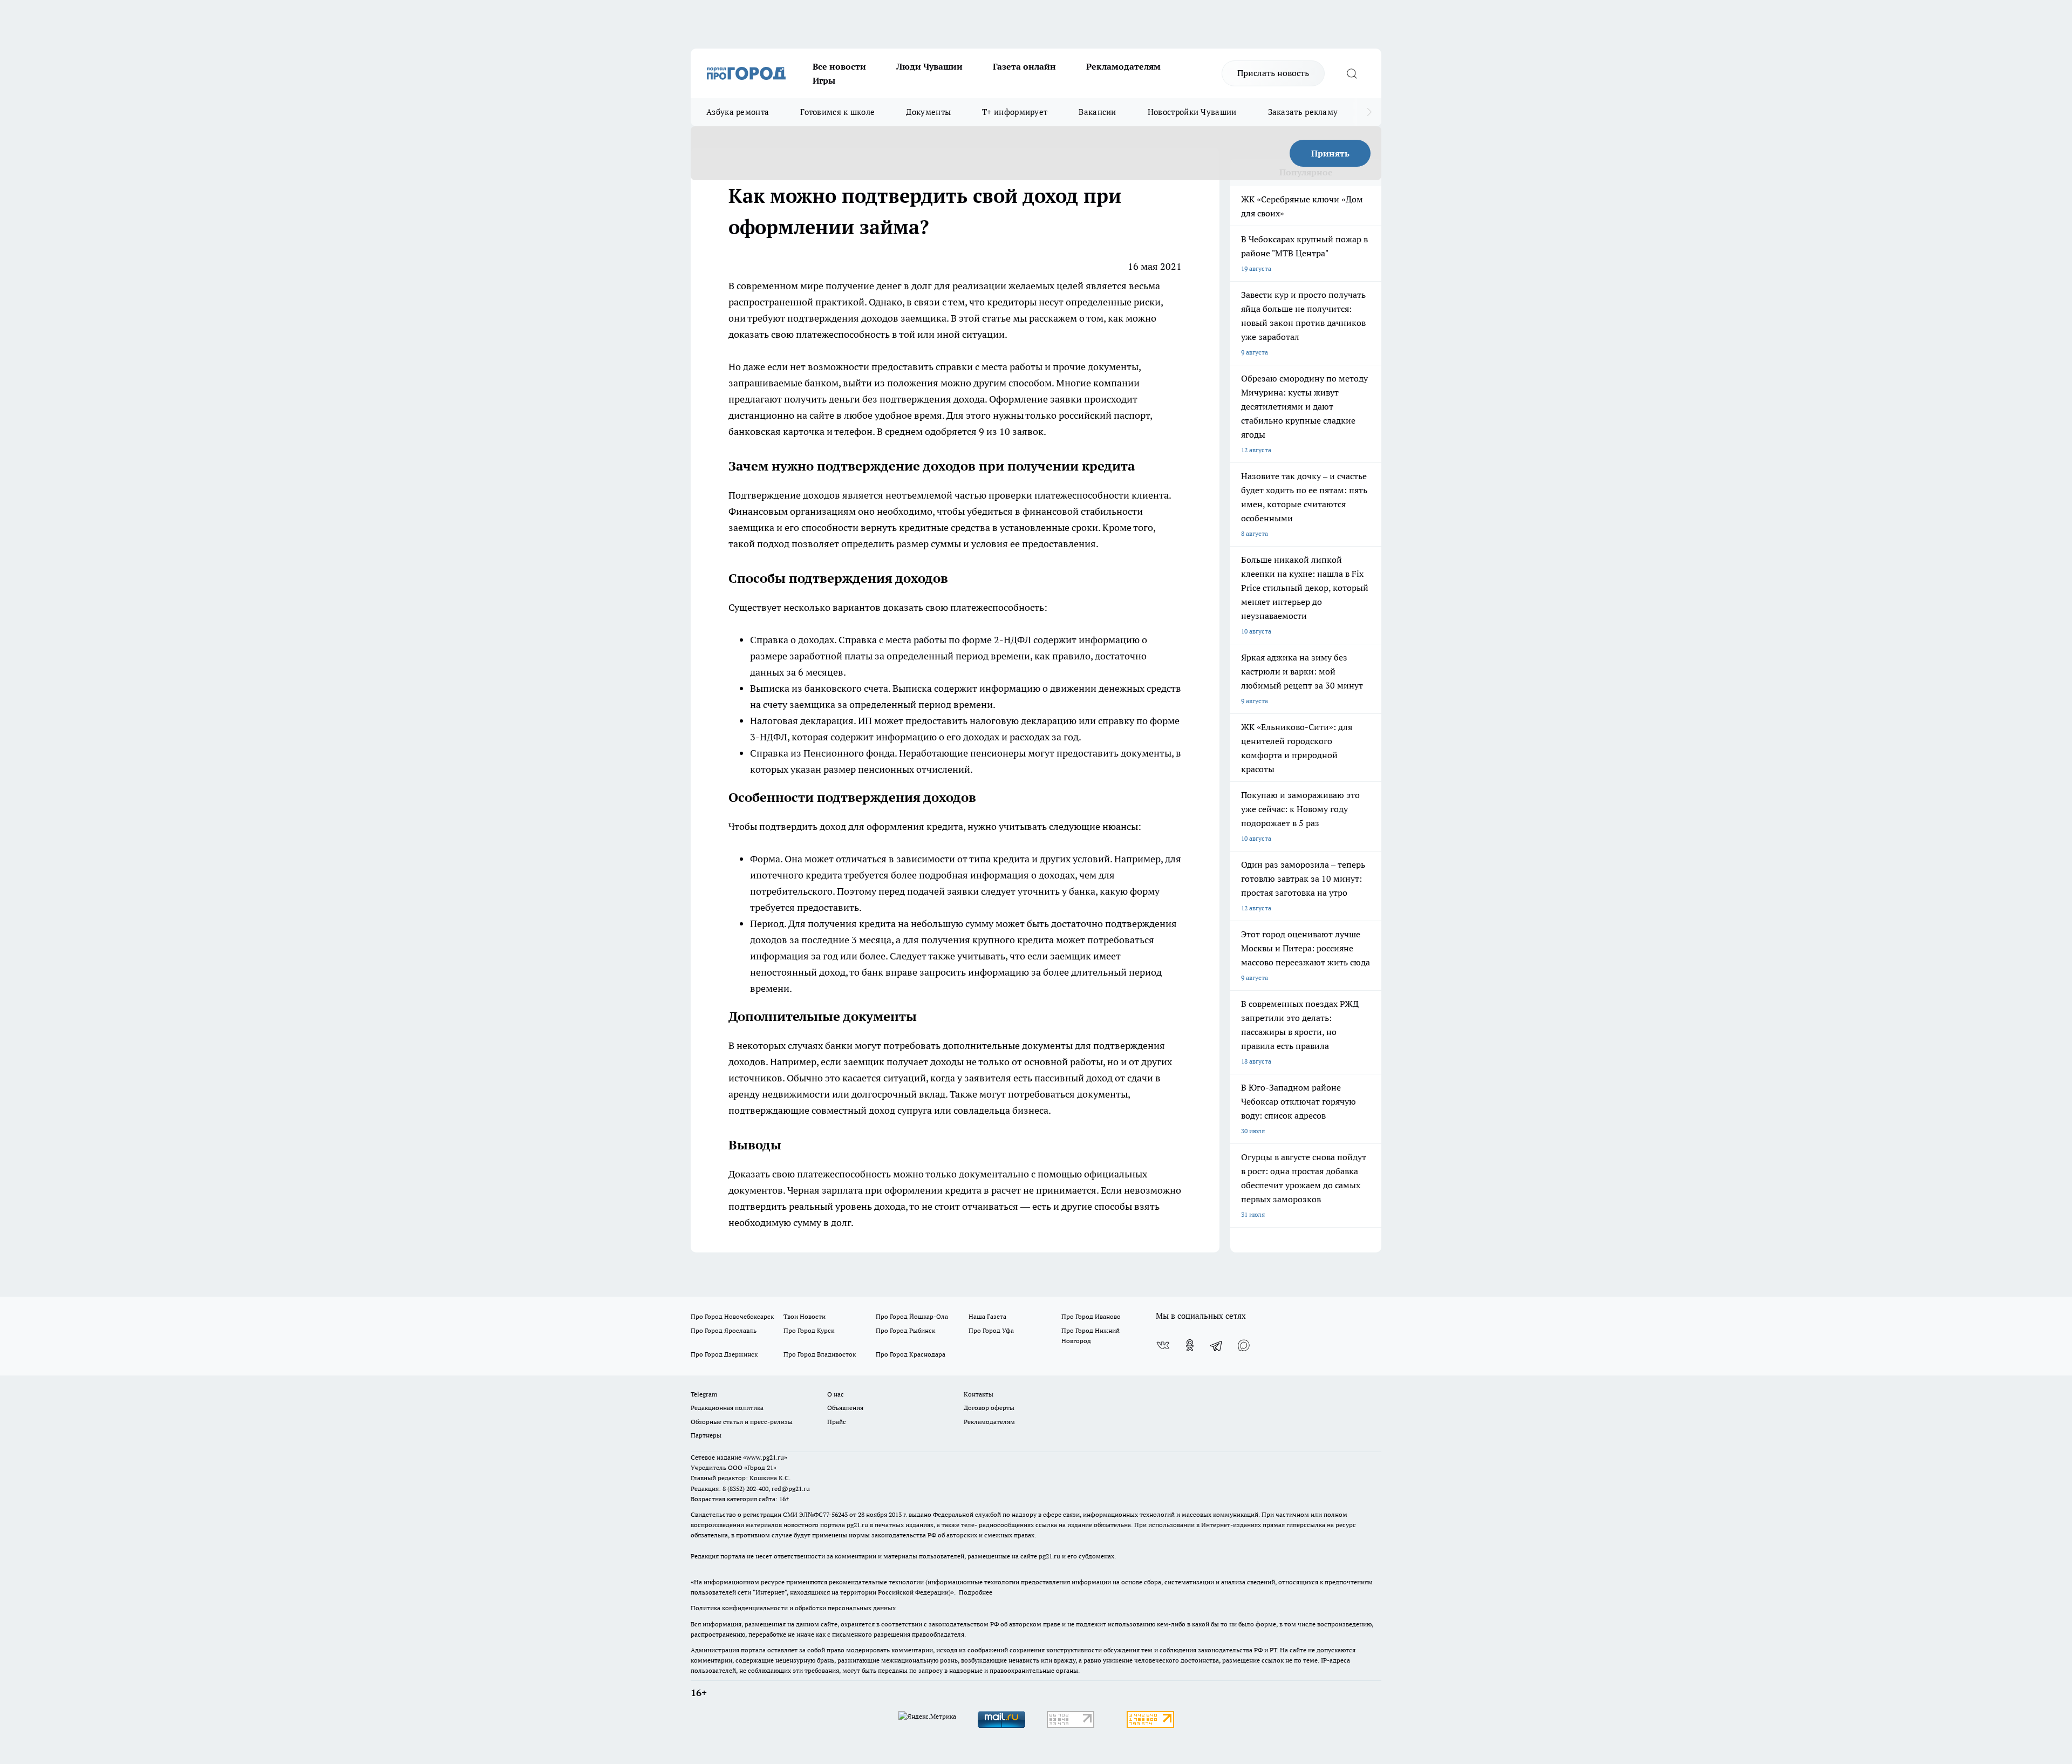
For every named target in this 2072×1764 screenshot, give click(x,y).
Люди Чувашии (929, 66)
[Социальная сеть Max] (1244, 1345)
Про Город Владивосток (820, 1354)
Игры (824, 80)
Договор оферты (989, 1408)
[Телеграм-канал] (1217, 1345)
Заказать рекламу (1303, 112)
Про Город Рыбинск (905, 1330)
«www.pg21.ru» (765, 1457)
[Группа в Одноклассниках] (1190, 1345)
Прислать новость (1273, 73)
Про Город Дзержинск (724, 1354)
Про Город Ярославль (724, 1330)
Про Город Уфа (991, 1330)
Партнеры (706, 1435)
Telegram (704, 1394)
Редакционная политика (727, 1408)
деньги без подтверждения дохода (907, 399)
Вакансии (1097, 112)
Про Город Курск (809, 1330)
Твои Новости (805, 1316)
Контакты (979, 1394)
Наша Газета (987, 1316)
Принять (1330, 153)
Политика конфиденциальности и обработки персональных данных (793, 1608)
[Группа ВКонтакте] (1163, 1345)
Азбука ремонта (738, 112)
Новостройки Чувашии (1192, 112)
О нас (836, 1394)
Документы (928, 112)
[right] (1369, 112)
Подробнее (976, 1592)
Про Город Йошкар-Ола (912, 1316)
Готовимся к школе (837, 112)
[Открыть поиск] (1352, 73)
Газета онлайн (1024, 66)
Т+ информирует (1015, 112)
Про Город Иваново (1091, 1316)
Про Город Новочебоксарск (732, 1316)
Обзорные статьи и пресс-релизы (742, 1422)
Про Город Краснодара (911, 1354)
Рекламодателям (1123, 66)
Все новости (839, 66)
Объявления (845, 1408)
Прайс (837, 1422)
